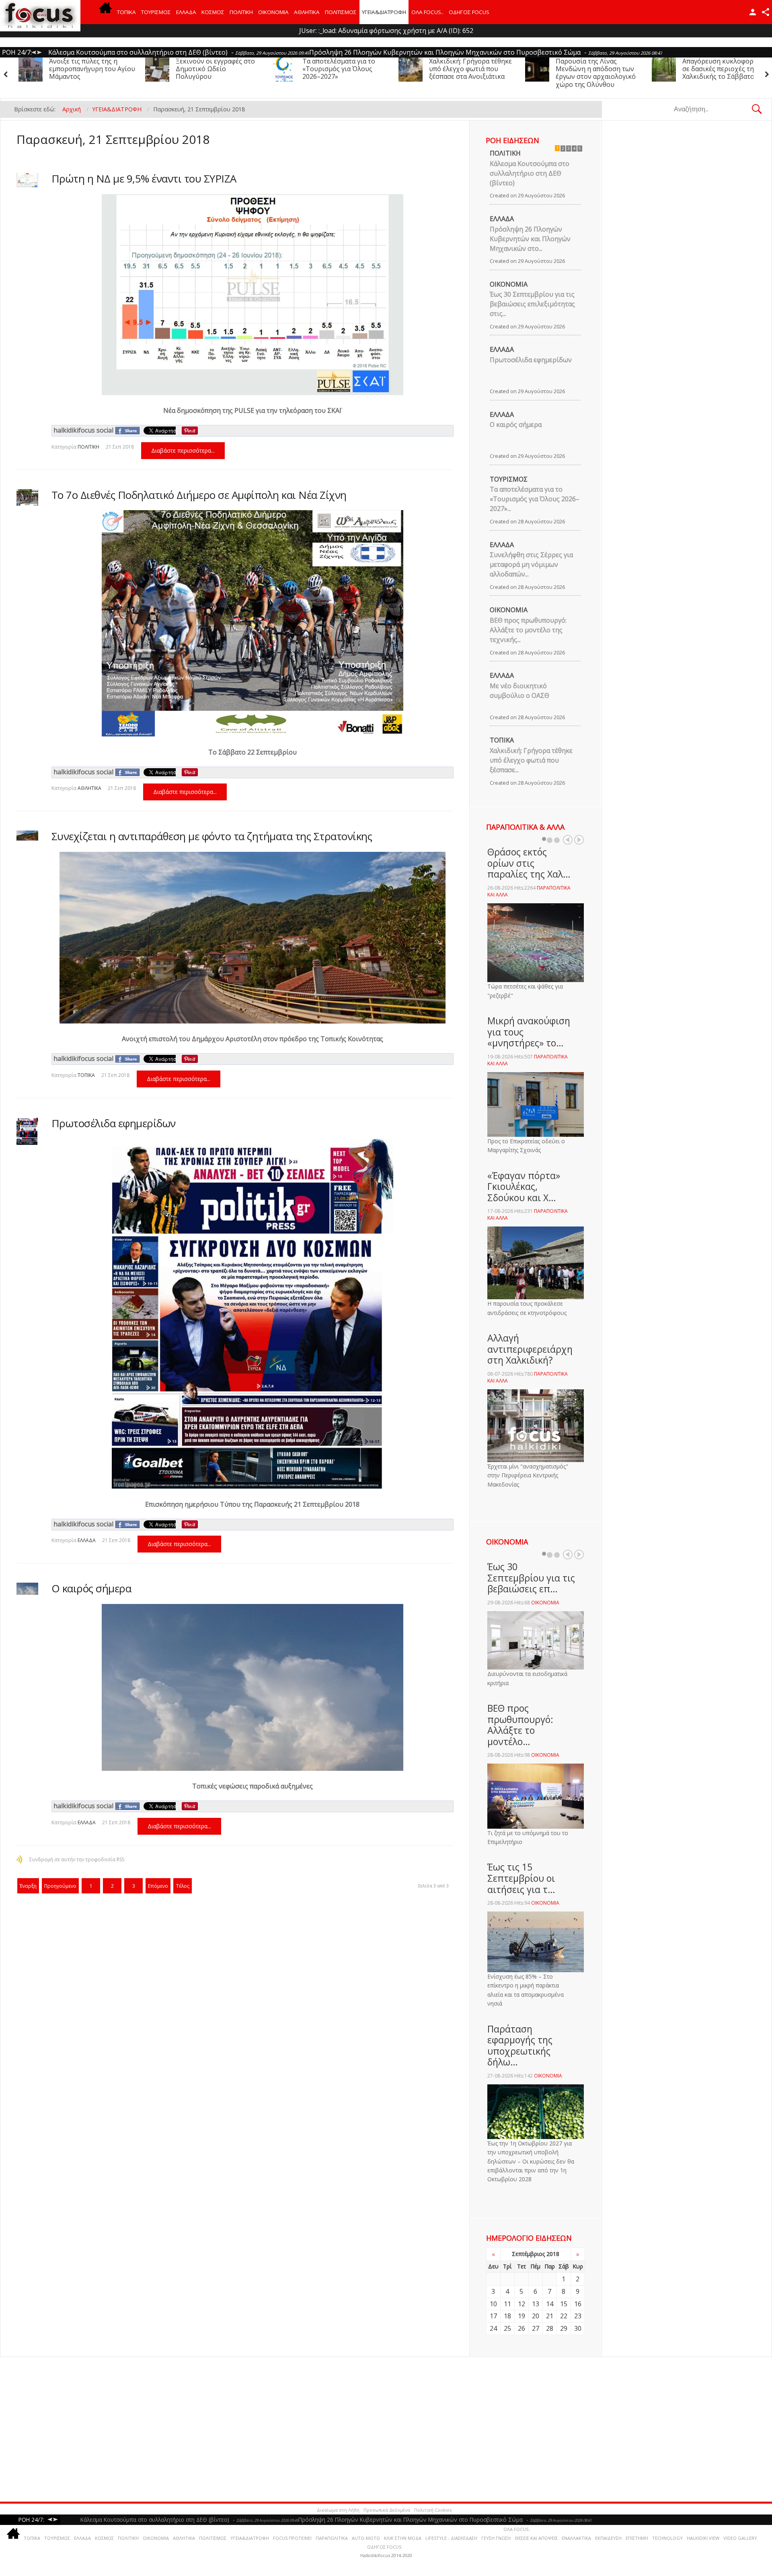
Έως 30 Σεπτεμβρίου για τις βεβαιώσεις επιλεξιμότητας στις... (532, 304)
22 (564, 2316)
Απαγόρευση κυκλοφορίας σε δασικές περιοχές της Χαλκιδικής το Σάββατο (469, 69)
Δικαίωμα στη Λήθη (338, 2510)
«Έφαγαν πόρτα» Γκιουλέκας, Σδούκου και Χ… (524, 1186)
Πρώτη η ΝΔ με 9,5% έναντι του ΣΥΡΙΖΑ (144, 178)
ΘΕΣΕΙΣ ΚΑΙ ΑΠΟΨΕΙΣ (536, 2538)
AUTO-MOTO (366, 2538)
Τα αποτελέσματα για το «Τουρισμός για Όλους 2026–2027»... (535, 499)
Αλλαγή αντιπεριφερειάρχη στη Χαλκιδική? (530, 1349)
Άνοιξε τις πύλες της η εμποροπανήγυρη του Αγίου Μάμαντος (599, 69)
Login (753, 12)
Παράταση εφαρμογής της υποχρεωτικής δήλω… (520, 2046)
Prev (568, 840)
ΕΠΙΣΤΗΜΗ (637, 2538)
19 (522, 2316)
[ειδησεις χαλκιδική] (105, 12)
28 (550, 2328)
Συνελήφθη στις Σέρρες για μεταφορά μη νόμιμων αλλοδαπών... (531, 564)
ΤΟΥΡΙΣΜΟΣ (156, 12)
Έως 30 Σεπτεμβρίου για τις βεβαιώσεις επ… (531, 1578)
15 (564, 2304)
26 (522, 2328)
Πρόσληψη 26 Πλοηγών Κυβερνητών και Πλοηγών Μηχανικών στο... (530, 239)
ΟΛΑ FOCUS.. (517, 2529)
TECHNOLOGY (667, 2538)
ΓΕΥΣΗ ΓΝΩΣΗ (496, 2538)
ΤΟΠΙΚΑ (126, 12)
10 (493, 2304)
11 (507, 2304)
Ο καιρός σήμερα (91, 1588)
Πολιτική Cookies (433, 2510)
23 (578, 2316)
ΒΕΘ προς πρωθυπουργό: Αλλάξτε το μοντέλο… (520, 1725)
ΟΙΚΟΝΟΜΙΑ (273, 12)
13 (536, 2304)
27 (536, 2328)
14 (550, 2304)
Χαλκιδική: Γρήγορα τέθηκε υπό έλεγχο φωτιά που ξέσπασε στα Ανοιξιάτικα (217, 69)
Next (579, 840)
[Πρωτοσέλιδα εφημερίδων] (27, 1131)
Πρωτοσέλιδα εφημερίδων (114, 1123)
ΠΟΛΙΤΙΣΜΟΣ (341, 12)
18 (507, 2316)
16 (578, 2304)
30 (578, 2328)
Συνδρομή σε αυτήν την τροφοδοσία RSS (77, 1859)
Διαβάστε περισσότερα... (183, 450)
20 (536, 2316)
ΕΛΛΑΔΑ (186, 12)
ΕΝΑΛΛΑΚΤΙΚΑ (576, 2538)
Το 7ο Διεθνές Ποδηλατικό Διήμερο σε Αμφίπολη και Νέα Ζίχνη (199, 495)
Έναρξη (28, 1886)
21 (550, 2316)
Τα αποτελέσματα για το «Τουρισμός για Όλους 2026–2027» (85, 69)
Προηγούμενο (60, 1886)
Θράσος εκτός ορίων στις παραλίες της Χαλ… (529, 863)
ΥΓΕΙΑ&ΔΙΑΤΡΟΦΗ (384, 12)
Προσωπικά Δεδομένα (387, 2510)
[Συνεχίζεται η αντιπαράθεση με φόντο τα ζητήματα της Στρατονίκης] (27, 835)
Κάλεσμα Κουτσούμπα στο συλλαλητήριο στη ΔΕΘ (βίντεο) (530, 173)
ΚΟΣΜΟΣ (213, 12)
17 (493, 2316)
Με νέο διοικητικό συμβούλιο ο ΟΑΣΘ (519, 691)
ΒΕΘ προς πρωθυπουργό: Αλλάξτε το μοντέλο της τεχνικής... (528, 630)
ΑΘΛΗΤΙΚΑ (307, 12)
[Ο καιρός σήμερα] (27, 1589)
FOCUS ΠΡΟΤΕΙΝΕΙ (292, 2538)
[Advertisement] (245, 2429)
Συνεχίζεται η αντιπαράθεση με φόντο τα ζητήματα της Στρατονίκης (212, 836)
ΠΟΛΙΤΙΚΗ (241, 12)
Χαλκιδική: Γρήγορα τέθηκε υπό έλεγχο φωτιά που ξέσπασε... (531, 760)
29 (564, 2328)
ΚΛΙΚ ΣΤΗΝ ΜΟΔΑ (403, 2538)
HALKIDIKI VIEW (703, 2538)
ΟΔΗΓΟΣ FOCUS (469, 12)
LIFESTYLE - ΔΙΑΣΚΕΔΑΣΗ (451, 2538)
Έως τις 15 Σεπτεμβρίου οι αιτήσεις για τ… (521, 1878)
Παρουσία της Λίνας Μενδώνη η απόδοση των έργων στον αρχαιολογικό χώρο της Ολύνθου (342, 73)
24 (493, 2328)
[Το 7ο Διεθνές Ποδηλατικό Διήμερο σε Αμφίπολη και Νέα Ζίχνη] (27, 497)
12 (522, 2304)
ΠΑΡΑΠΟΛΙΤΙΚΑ (332, 2538)
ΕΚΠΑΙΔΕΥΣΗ (608, 2538)
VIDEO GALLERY (740, 2538)
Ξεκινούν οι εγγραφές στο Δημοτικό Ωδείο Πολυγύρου (722, 69)
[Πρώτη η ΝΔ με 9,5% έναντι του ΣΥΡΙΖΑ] (27, 180)
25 (507, 2328)
